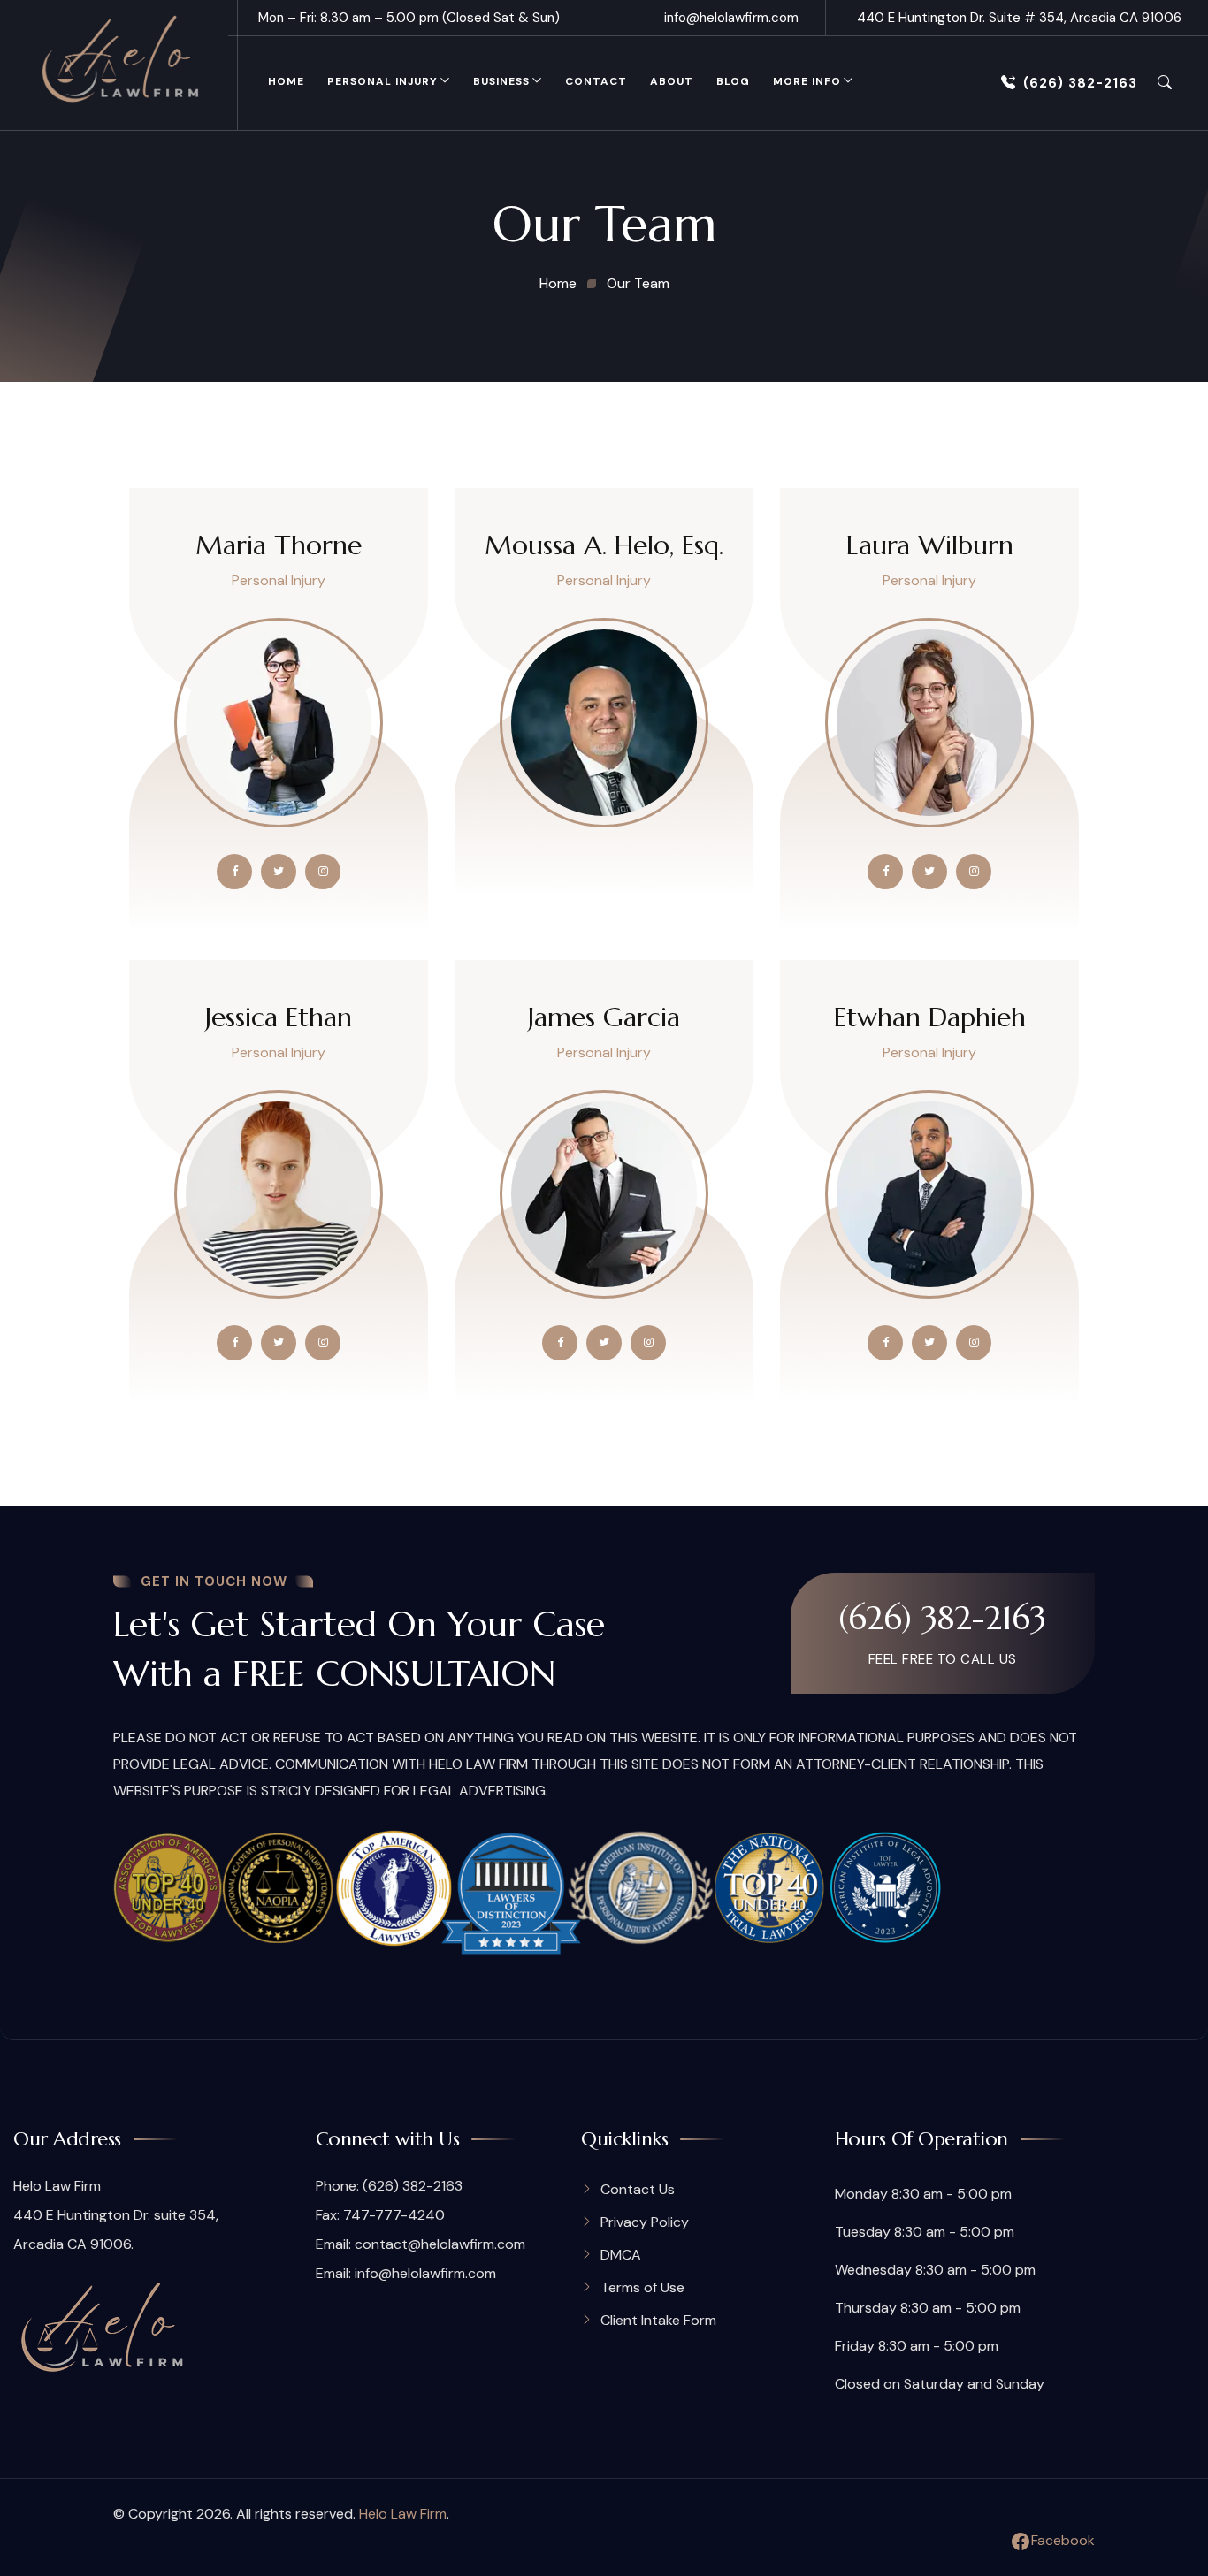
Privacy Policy (645, 2222)
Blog (733, 81)
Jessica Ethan (279, 1017)
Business (501, 81)
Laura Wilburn (930, 545)
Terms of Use (642, 2287)
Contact (596, 81)
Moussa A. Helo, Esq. (604, 545)
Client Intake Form (658, 2320)
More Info (807, 81)
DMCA (621, 2255)
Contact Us (638, 2189)
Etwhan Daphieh (930, 1017)
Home (286, 81)
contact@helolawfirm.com (440, 2244)
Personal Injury (382, 81)
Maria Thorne (279, 545)
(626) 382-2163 (1080, 83)
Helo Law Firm (403, 2514)
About (672, 81)
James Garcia (604, 1017)
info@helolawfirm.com (731, 18)
